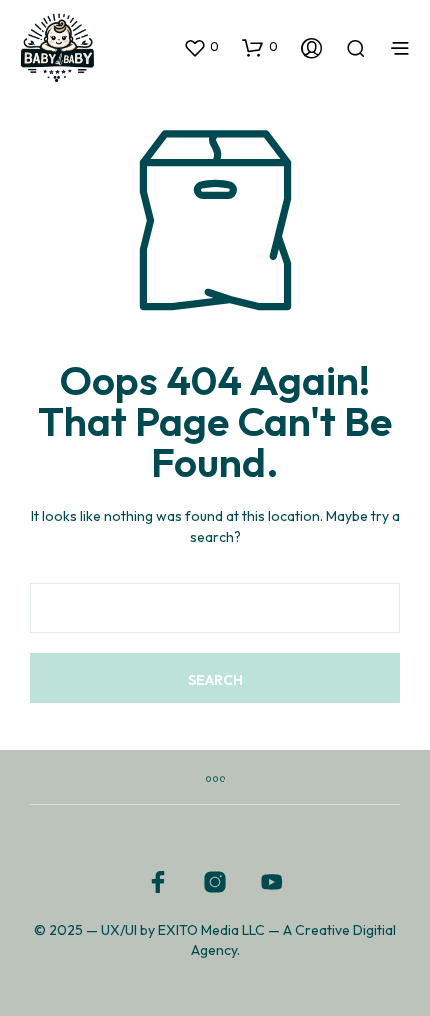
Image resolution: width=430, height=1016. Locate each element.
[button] (201, 47)
